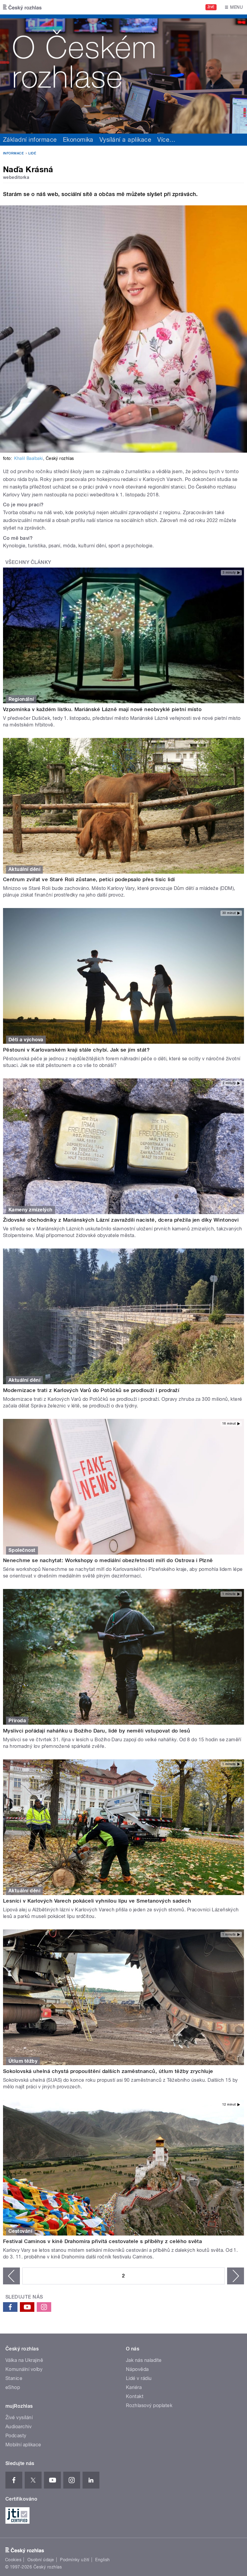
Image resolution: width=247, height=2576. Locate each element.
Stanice (14, 2378)
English (102, 2560)
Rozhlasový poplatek (149, 2405)
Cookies (13, 2560)
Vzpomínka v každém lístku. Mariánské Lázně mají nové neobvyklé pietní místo (102, 709)
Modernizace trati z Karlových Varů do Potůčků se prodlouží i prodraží (91, 1390)
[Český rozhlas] (22, 7)
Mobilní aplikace (23, 2445)
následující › (236, 2276)
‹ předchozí (11, 2276)
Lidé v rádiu (139, 2378)
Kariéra (134, 2387)
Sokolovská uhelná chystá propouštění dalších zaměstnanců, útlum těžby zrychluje (108, 2071)
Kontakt (135, 2396)
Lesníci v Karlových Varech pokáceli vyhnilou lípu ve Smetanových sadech (97, 1901)
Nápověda (137, 2369)
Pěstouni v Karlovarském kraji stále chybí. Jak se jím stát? (76, 1050)
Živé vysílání (19, 2418)
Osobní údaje (41, 2560)
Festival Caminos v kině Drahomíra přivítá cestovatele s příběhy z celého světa (102, 2241)
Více (166, 140)
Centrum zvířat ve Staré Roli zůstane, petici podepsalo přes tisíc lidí (89, 879)
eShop (13, 2387)
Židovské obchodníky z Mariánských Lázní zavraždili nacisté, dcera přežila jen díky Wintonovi (121, 1220)
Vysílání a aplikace (125, 140)
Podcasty (16, 2436)
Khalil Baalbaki (28, 458)
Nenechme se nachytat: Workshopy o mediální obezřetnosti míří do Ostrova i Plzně (108, 1560)
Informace (13, 153)
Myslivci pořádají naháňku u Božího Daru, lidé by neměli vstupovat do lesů (97, 1731)
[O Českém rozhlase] (123, 74)
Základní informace (30, 140)
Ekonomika (78, 140)
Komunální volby (24, 2369)
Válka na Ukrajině (24, 2360)
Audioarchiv (19, 2427)
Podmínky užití (75, 2560)
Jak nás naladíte (144, 2360)
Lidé (32, 153)
